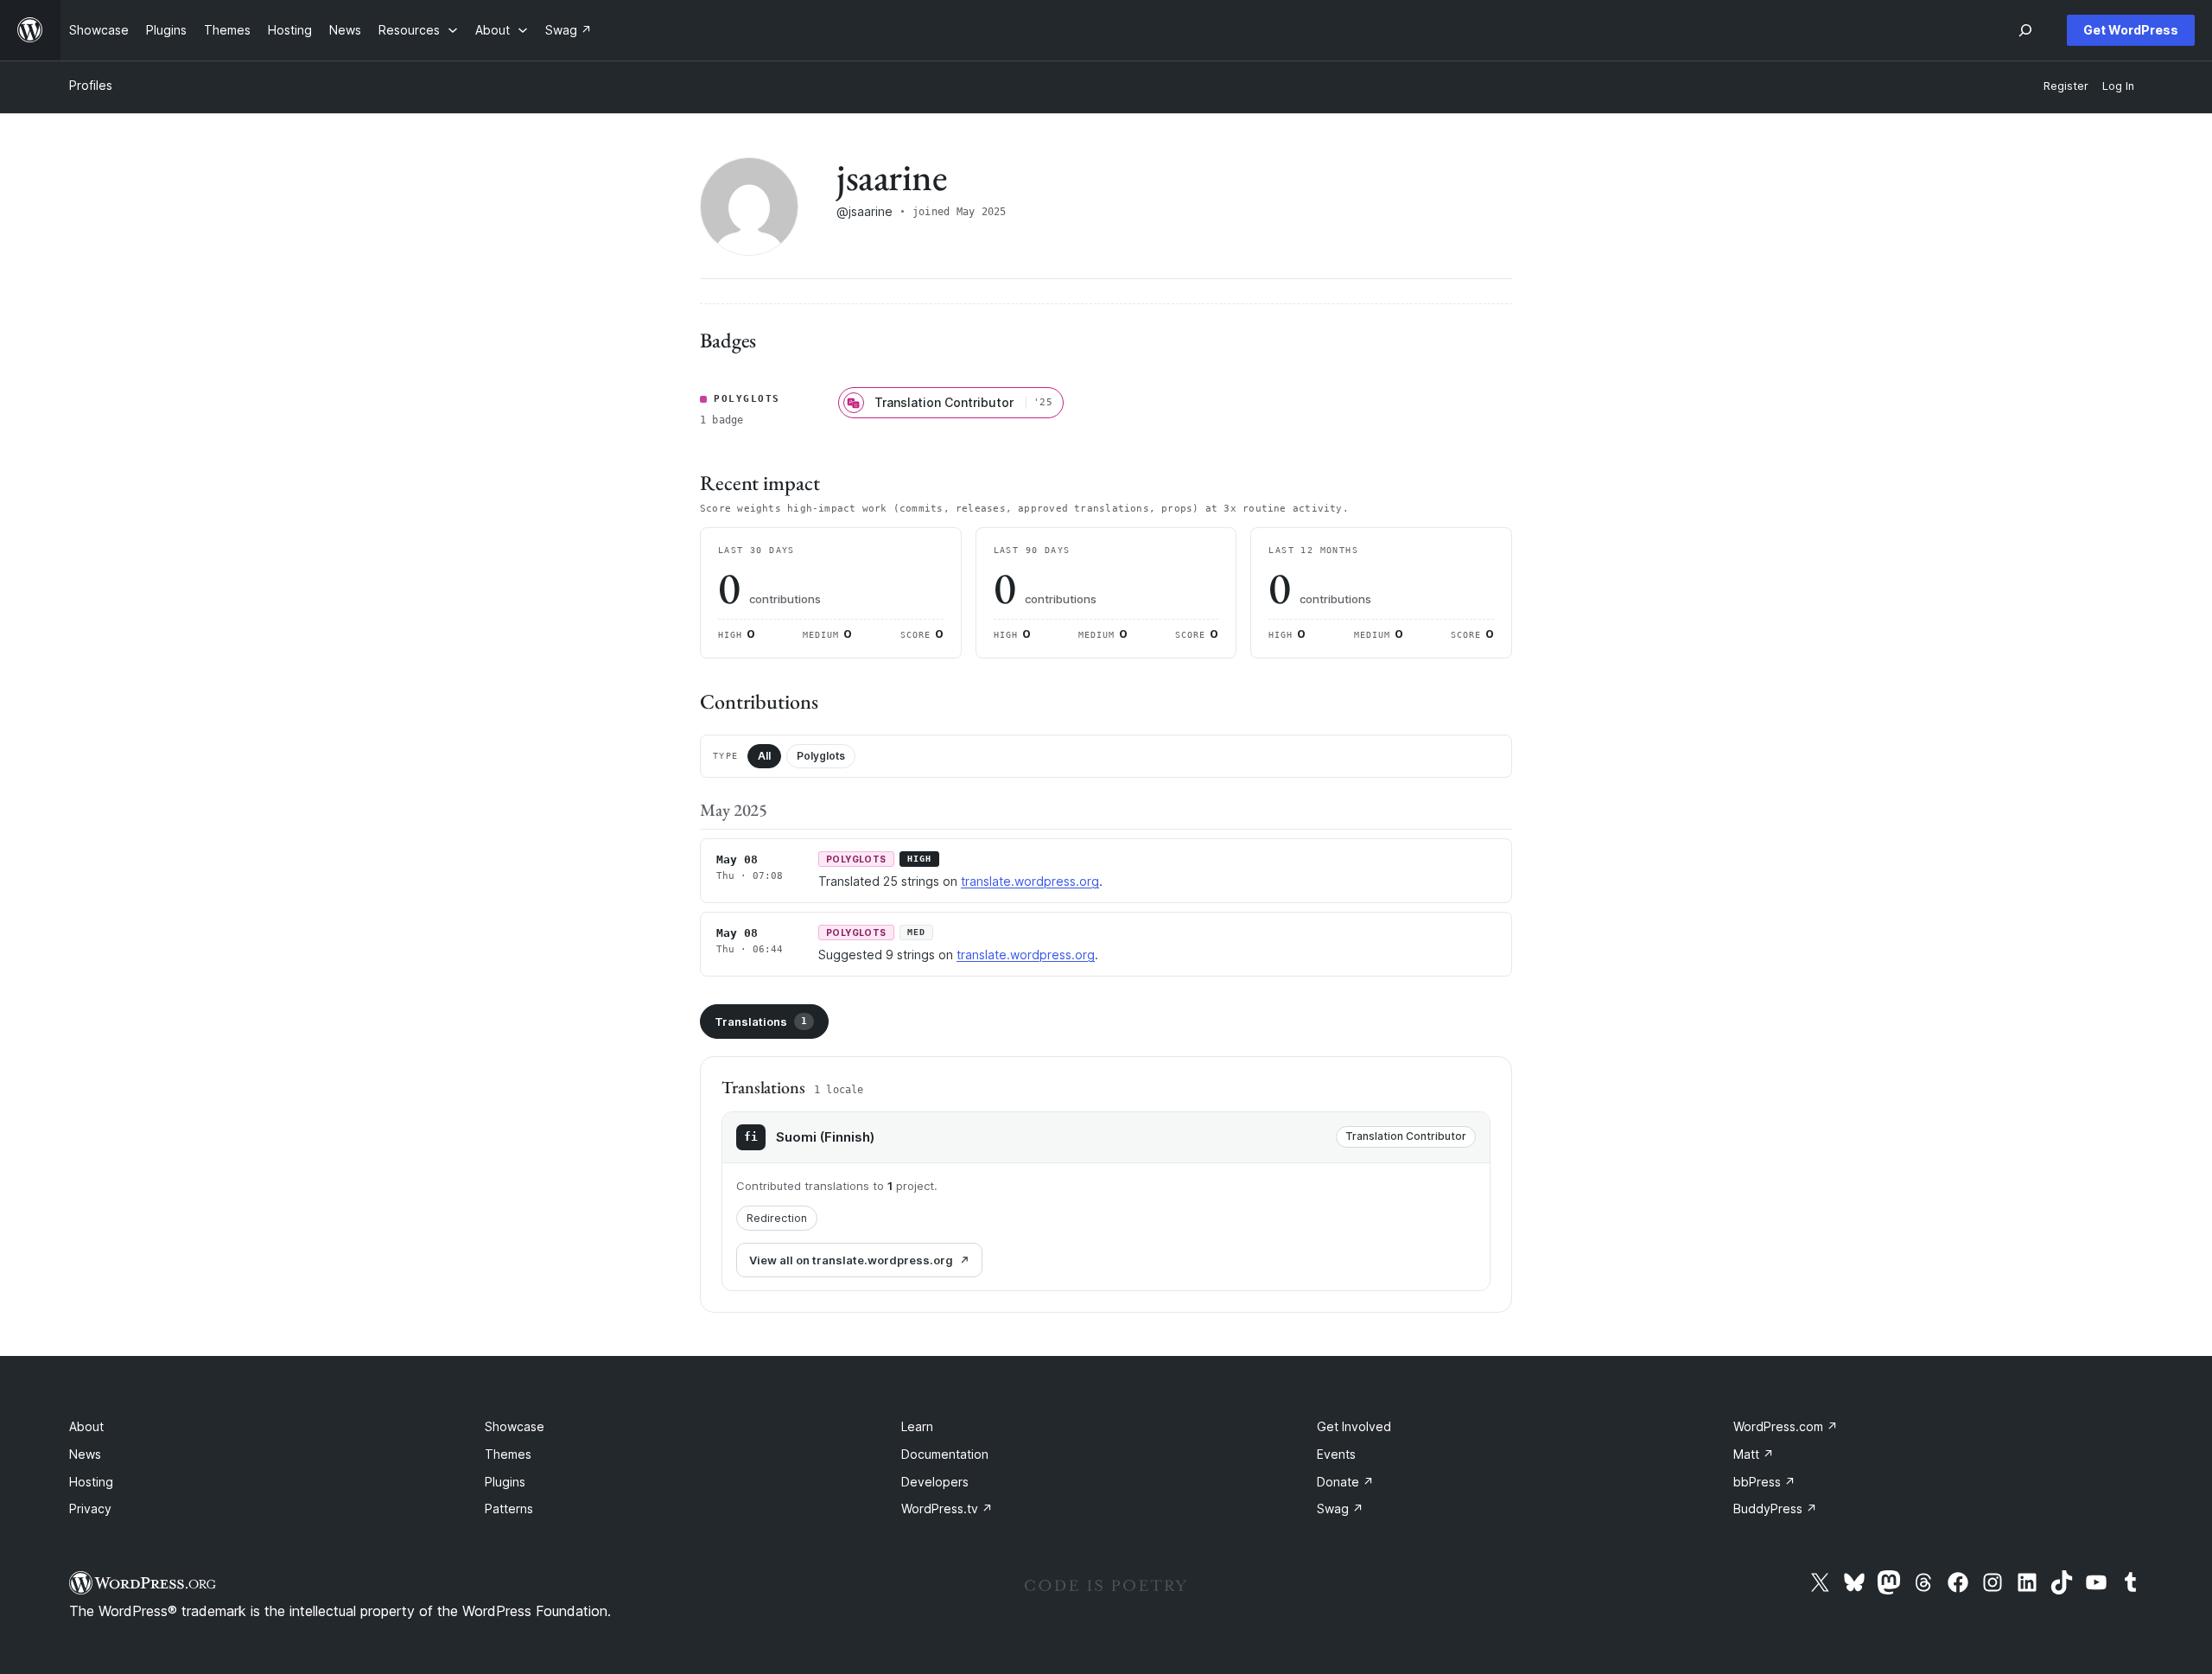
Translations (761, 1022)
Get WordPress (2131, 30)
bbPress (1764, 1482)
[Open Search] (2025, 30)
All (764, 756)
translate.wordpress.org (1030, 881)
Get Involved (1354, 1426)
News (85, 1454)
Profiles (91, 85)
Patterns (509, 1509)
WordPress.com (1786, 1426)
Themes (508, 1454)
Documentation (945, 1454)
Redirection (777, 1218)
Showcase (515, 1426)
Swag (1340, 1509)
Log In (2118, 86)
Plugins (505, 1482)
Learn (917, 1426)
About (86, 1426)
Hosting (91, 1482)
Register (2066, 86)
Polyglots (821, 756)
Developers (935, 1482)
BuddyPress (1775, 1509)
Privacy (90, 1509)
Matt (1754, 1454)
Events (1336, 1454)
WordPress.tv (947, 1509)
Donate (1345, 1482)
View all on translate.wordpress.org (851, 1260)
